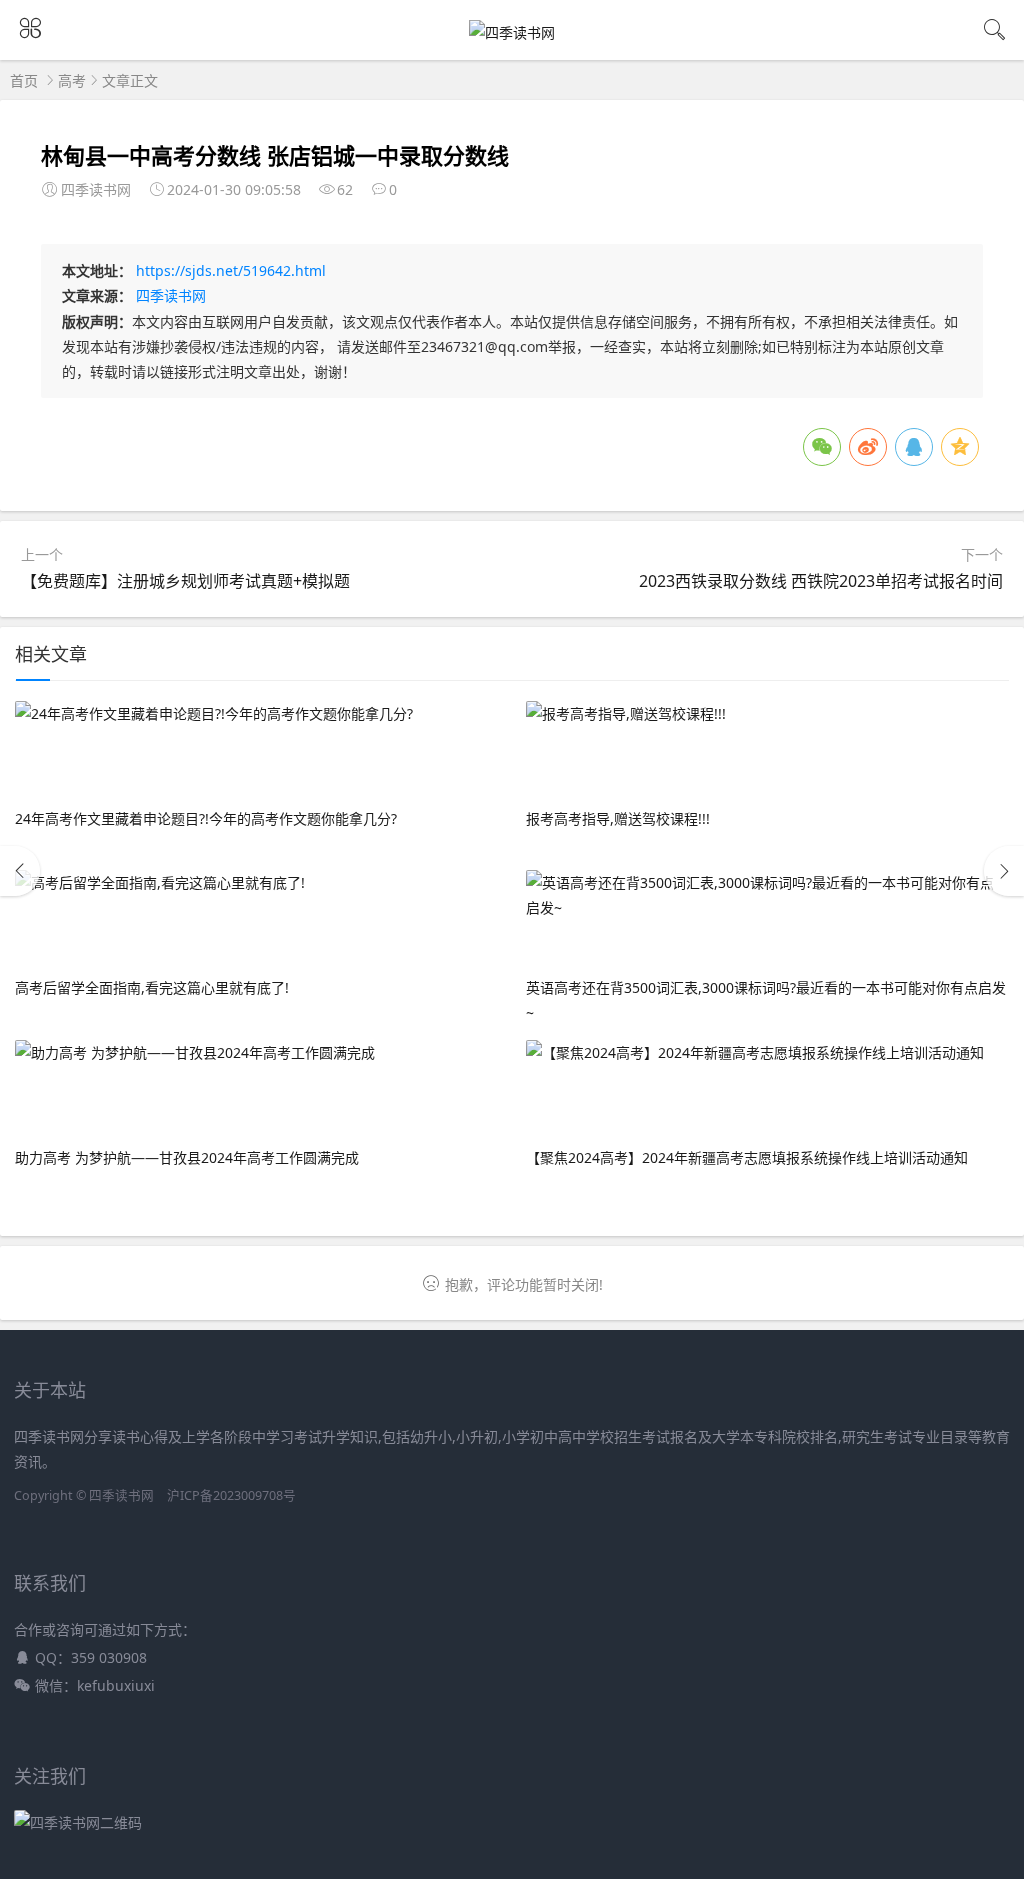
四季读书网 (171, 295)
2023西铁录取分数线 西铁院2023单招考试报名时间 (821, 581)
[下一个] (1004, 871)
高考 (72, 80)
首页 (24, 80)
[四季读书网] (512, 32)
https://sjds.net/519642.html (231, 270)
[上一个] (20, 871)
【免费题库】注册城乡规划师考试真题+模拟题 (185, 581)
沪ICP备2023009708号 (231, 1495)
